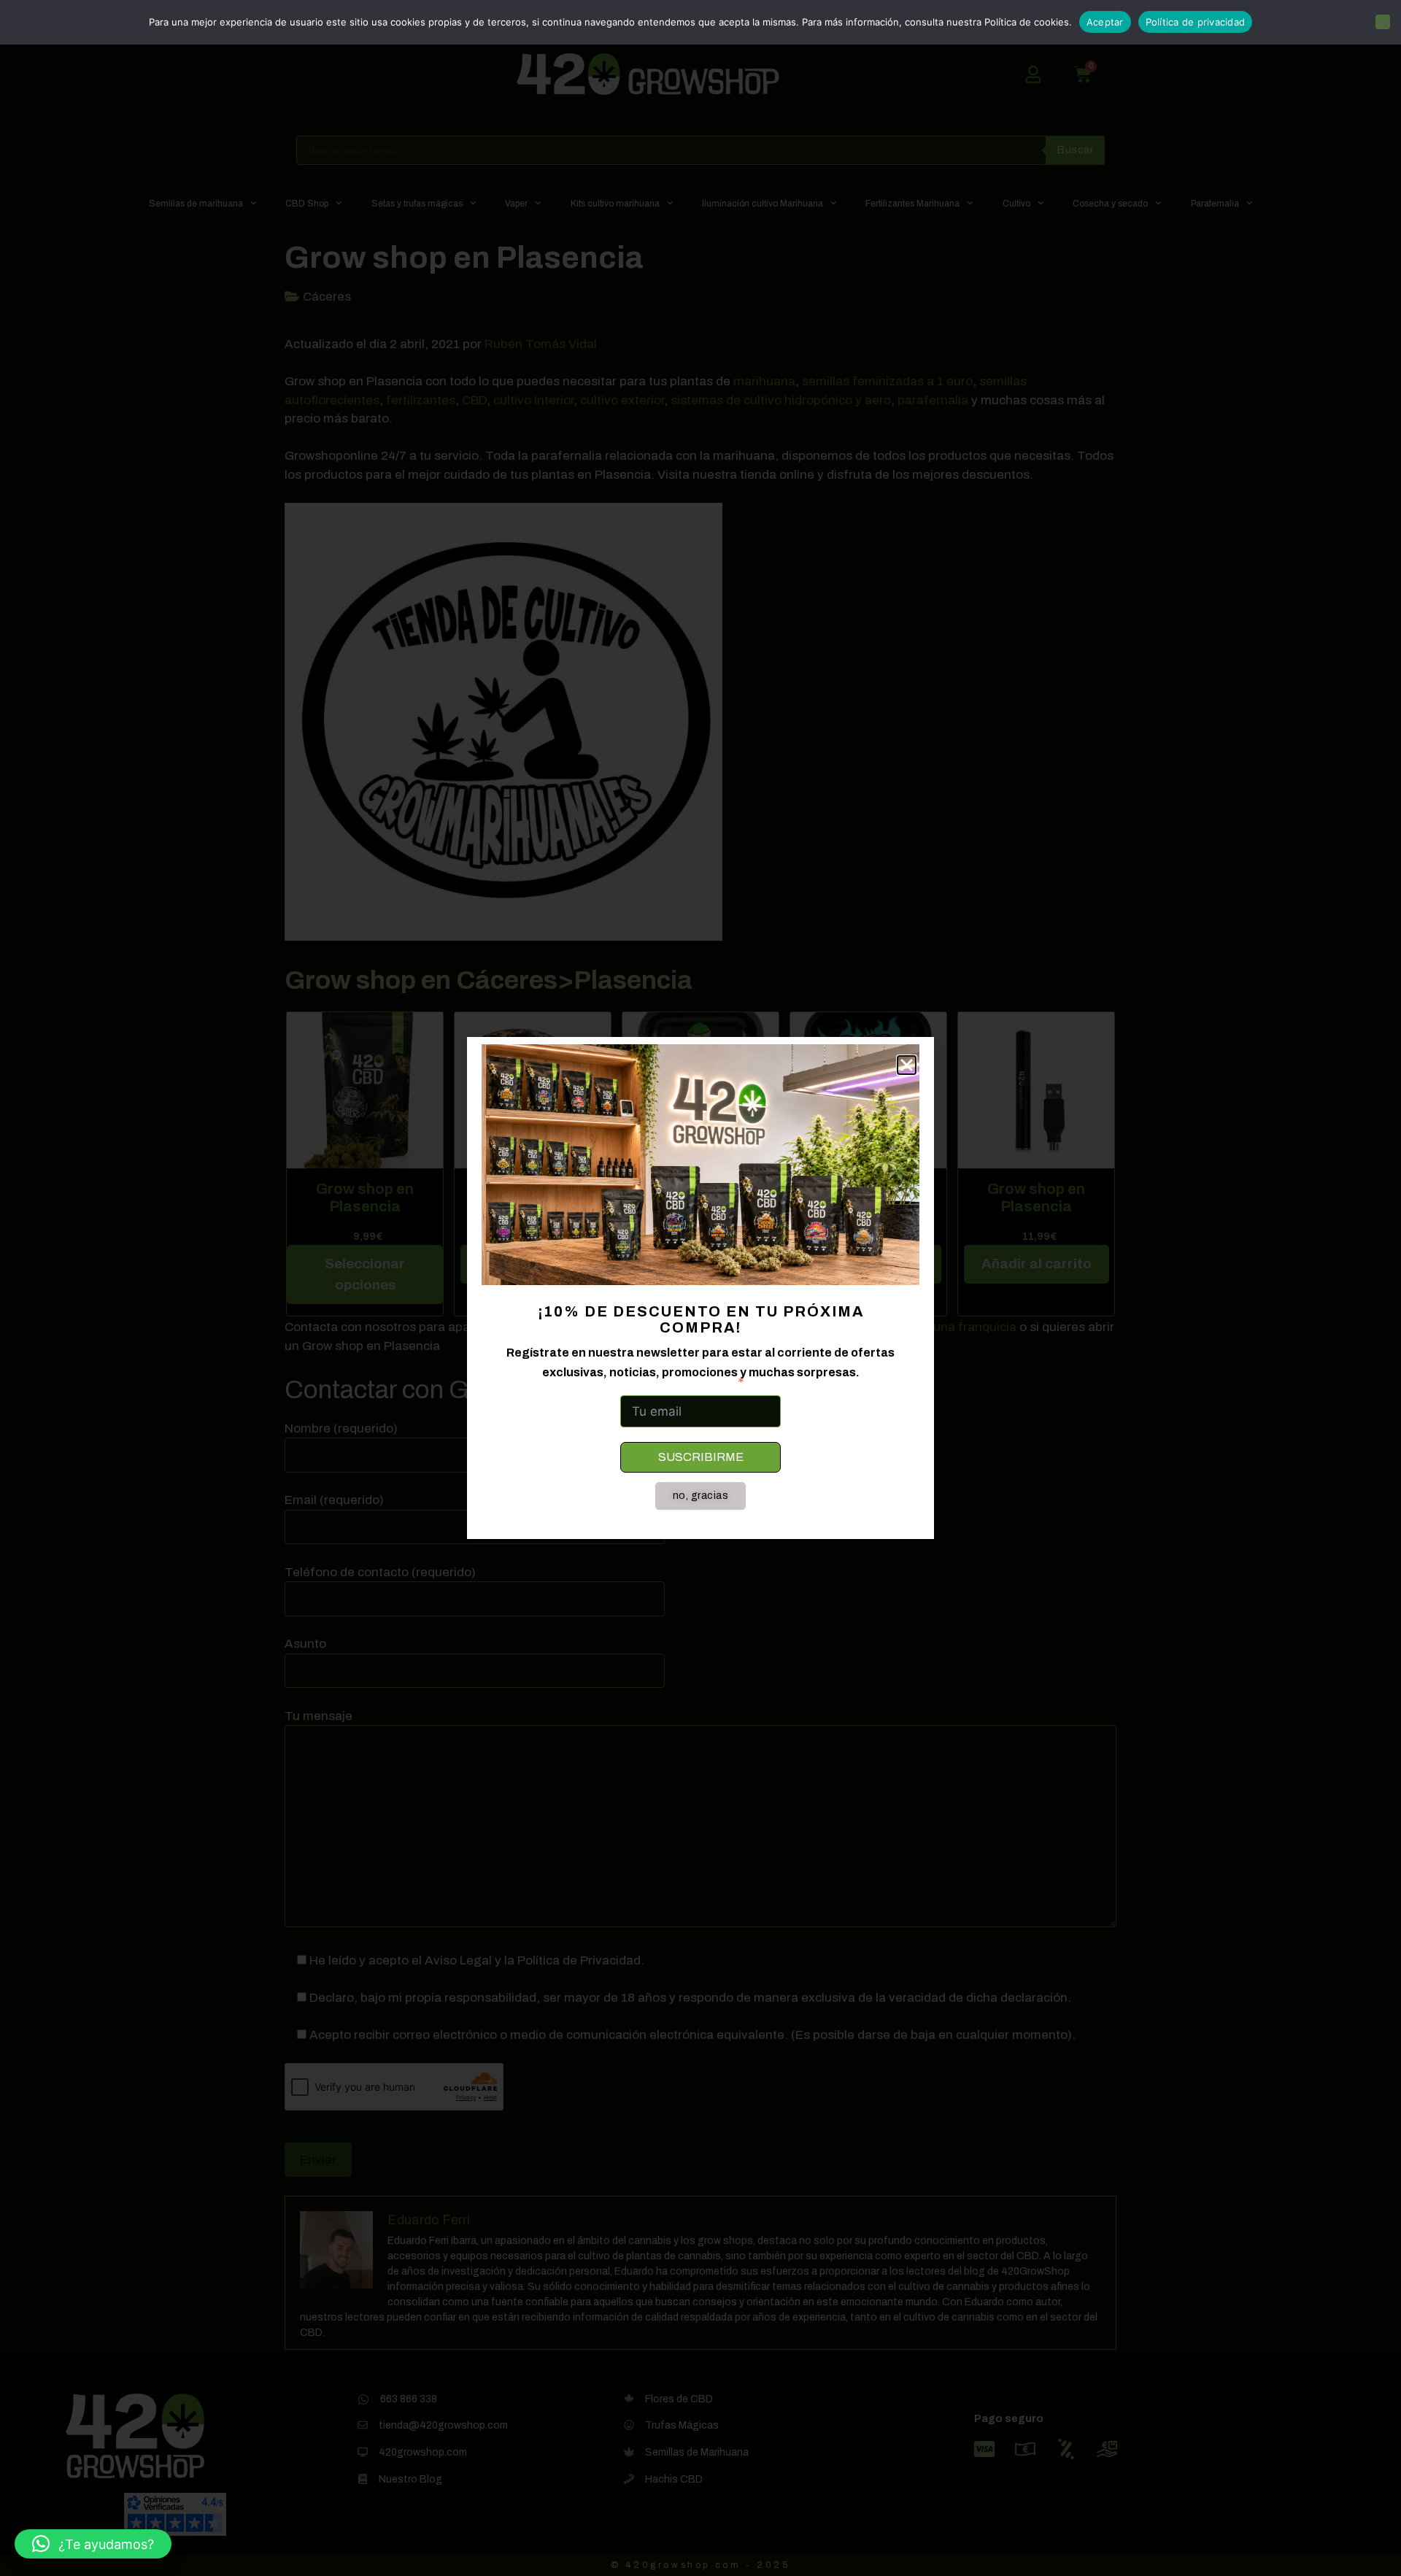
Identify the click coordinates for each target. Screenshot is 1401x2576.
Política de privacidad (1196, 22)
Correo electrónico (676, 1382)
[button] (93, 2544)
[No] (1383, 22)
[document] (700, 1288)
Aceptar (1105, 22)
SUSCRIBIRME (701, 1457)
